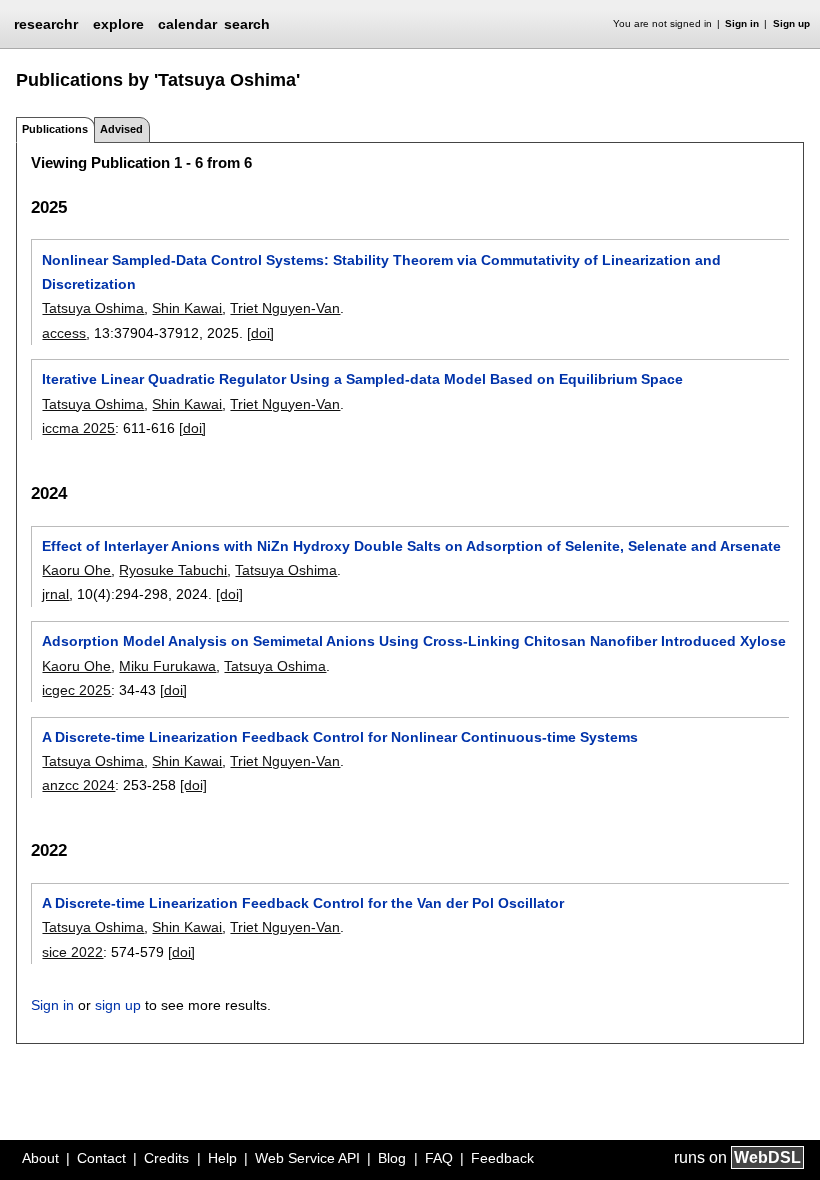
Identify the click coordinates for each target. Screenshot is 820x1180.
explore (118, 24)
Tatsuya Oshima (93, 308)
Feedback (502, 1158)
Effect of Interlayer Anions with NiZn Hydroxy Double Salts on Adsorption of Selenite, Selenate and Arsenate (411, 546)
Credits (166, 1158)
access (64, 333)
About (40, 1158)
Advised (121, 129)
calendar (187, 24)
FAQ (439, 1158)
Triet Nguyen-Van (285, 308)
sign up (118, 1005)
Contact (101, 1158)
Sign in (742, 23)
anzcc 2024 (78, 785)
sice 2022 (72, 952)
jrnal (55, 594)
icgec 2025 (76, 690)
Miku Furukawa (167, 666)
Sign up (791, 23)
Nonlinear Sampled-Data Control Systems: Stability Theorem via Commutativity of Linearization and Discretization (381, 272)
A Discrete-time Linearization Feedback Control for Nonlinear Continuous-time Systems (340, 737)
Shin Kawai (187, 308)
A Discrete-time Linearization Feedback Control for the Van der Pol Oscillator (303, 903)
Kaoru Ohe (76, 570)
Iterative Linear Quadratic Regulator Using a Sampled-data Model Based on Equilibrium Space (362, 379)
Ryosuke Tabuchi (173, 570)
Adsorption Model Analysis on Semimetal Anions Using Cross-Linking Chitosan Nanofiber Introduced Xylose (414, 641)
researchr (46, 23)
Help (222, 1158)
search (247, 24)
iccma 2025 (78, 428)
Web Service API (307, 1158)
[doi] (260, 333)
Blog (392, 1158)
